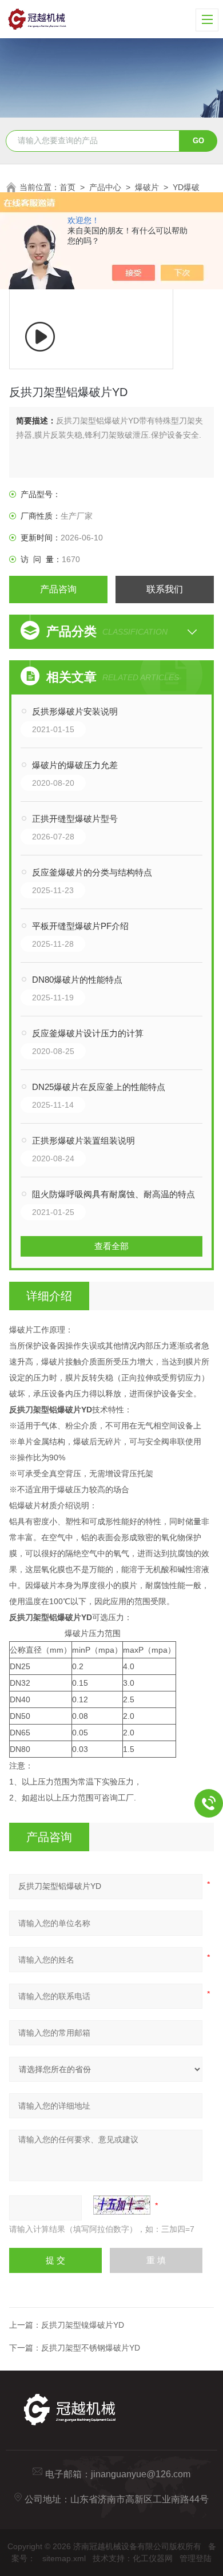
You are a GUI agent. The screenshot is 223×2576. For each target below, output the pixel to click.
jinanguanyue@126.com (141, 2474)
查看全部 (111, 1246)
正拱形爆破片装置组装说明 (83, 1140)
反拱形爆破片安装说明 (75, 711)
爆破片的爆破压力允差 (75, 765)
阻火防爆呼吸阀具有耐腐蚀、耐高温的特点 (114, 1194)
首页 (67, 187)
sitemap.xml (64, 2558)
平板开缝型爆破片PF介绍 (80, 926)
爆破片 (147, 187)
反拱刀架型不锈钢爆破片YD (91, 2348)
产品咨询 (58, 589)
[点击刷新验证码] (122, 2205)
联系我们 (165, 589)
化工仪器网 (153, 2558)
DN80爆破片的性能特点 (77, 980)
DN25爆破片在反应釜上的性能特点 (99, 1087)
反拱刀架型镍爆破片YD (83, 2325)
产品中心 (105, 187)
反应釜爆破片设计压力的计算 (88, 1033)
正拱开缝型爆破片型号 (75, 819)
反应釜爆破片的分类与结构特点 (92, 872)
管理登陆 (196, 2558)
